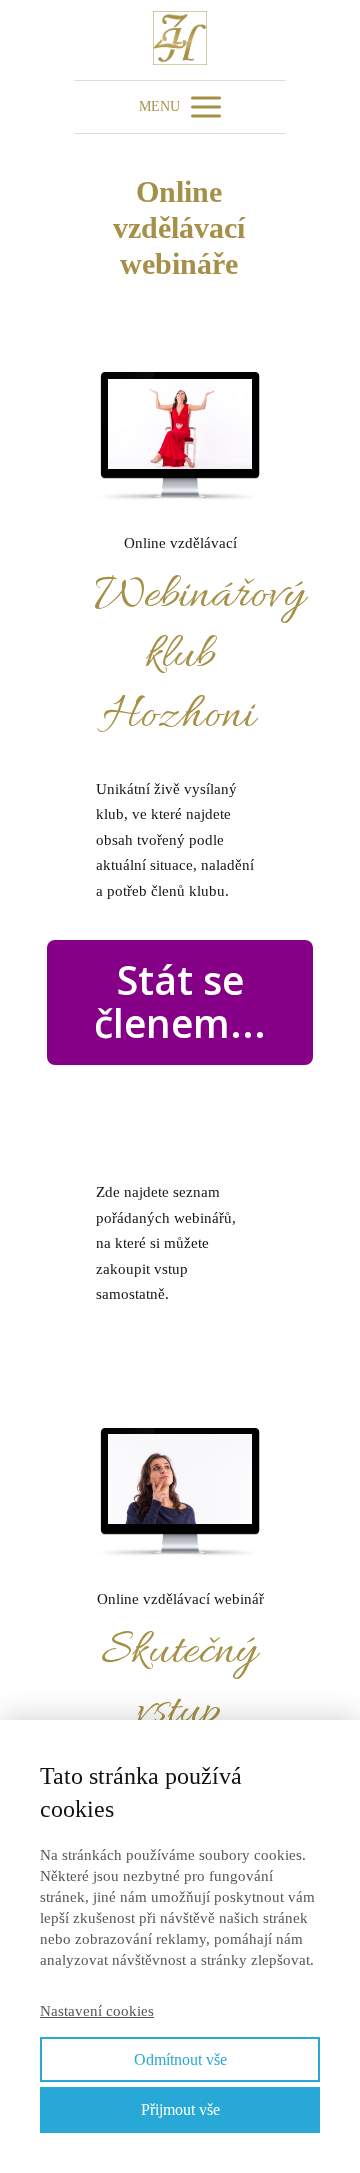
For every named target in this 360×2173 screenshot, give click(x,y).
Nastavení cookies (97, 2011)
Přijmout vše (180, 2109)
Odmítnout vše (180, 2059)
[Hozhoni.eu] (180, 40)
